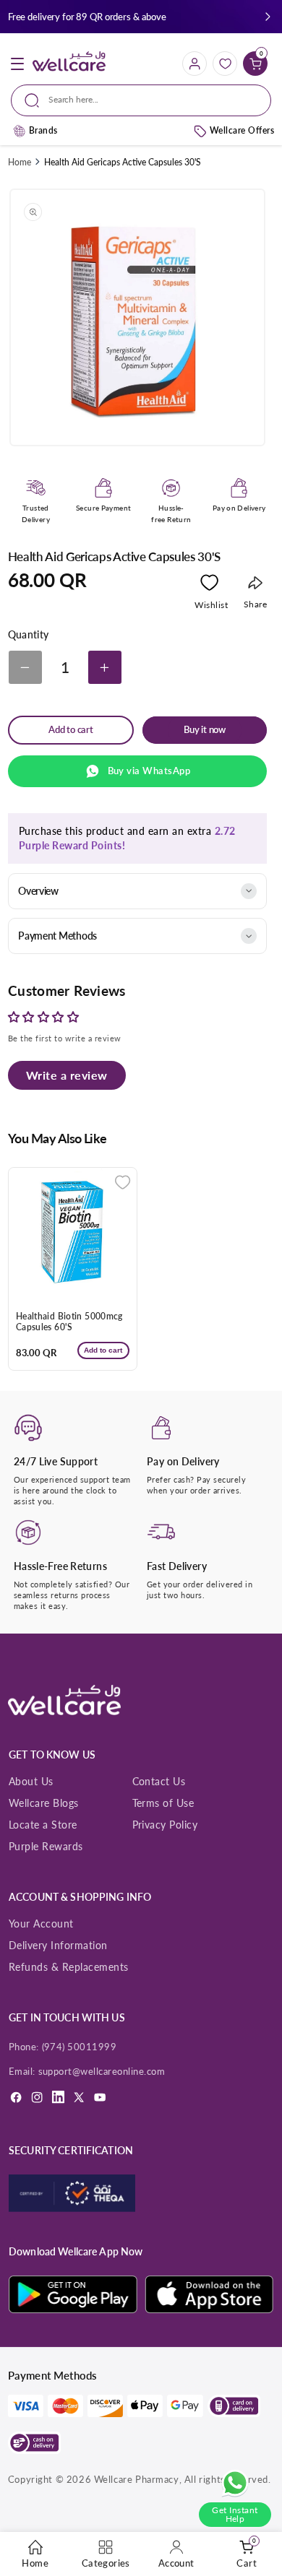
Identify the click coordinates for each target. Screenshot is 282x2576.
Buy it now (205, 730)
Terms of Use (163, 1803)
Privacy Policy (165, 1825)
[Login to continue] (209, 586)
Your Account (41, 1924)
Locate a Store (43, 1825)
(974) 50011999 (80, 2047)
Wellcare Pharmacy (137, 2479)
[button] (268, 17)
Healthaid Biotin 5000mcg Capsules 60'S (69, 1322)
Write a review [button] (67, 1075)
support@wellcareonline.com (102, 2071)
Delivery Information (58, 1945)
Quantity (29, 635)
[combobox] (141, 100)
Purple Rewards (46, 1846)
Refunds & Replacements (69, 1967)
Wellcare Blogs (44, 1803)
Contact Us (159, 1781)
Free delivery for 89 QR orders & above (87, 17)
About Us (31, 1781)
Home (20, 162)
